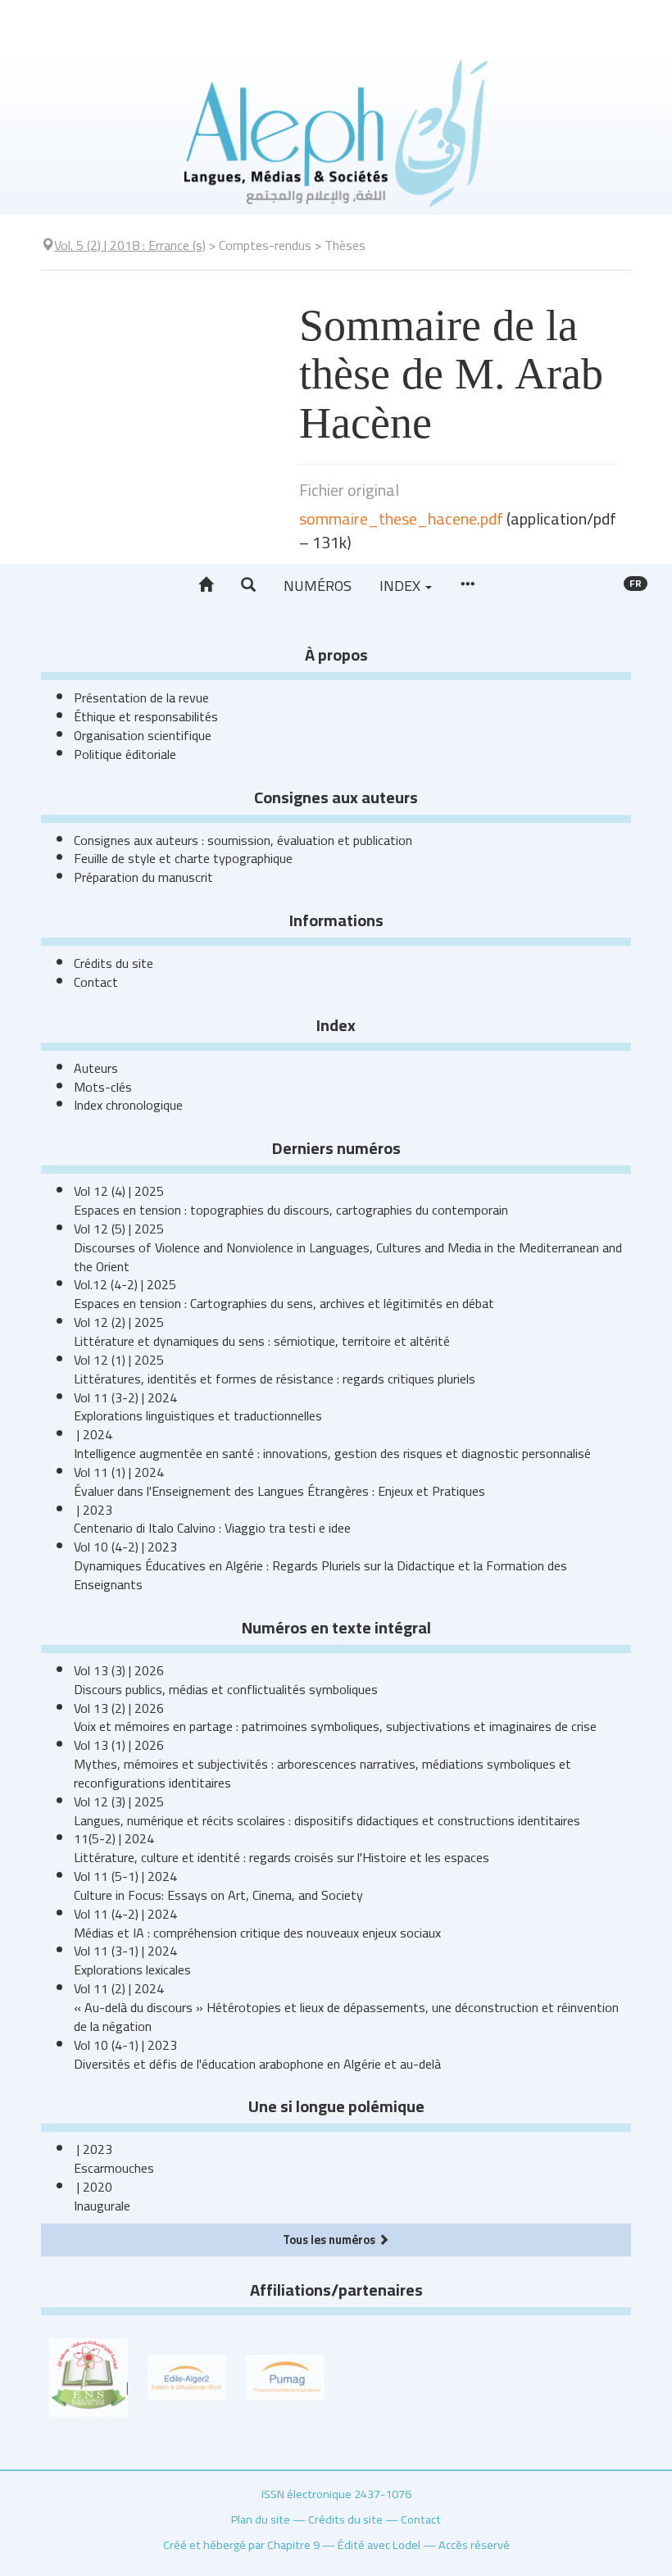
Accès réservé (474, 2544)
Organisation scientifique (143, 735)
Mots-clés (103, 1087)
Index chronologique (128, 1105)
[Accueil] (206, 585)
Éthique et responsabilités (146, 716)
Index (402, 586)
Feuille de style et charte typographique (183, 858)
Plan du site (261, 2519)
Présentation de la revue (141, 697)
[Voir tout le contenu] (467, 585)
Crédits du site (114, 963)
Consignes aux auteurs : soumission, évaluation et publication (243, 840)
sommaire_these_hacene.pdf (401, 518)
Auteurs (96, 1068)
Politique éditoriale (125, 754)
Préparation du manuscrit (143, 877)
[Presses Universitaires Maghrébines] (285, 2376)
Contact (96, 982)
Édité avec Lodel (379, 2544)
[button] (248, 585)
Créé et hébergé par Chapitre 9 (241, 2544)
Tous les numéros (330, 2240)
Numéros (318, 586)
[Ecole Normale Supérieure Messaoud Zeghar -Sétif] (89, 2376)
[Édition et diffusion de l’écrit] (187, 2376)
